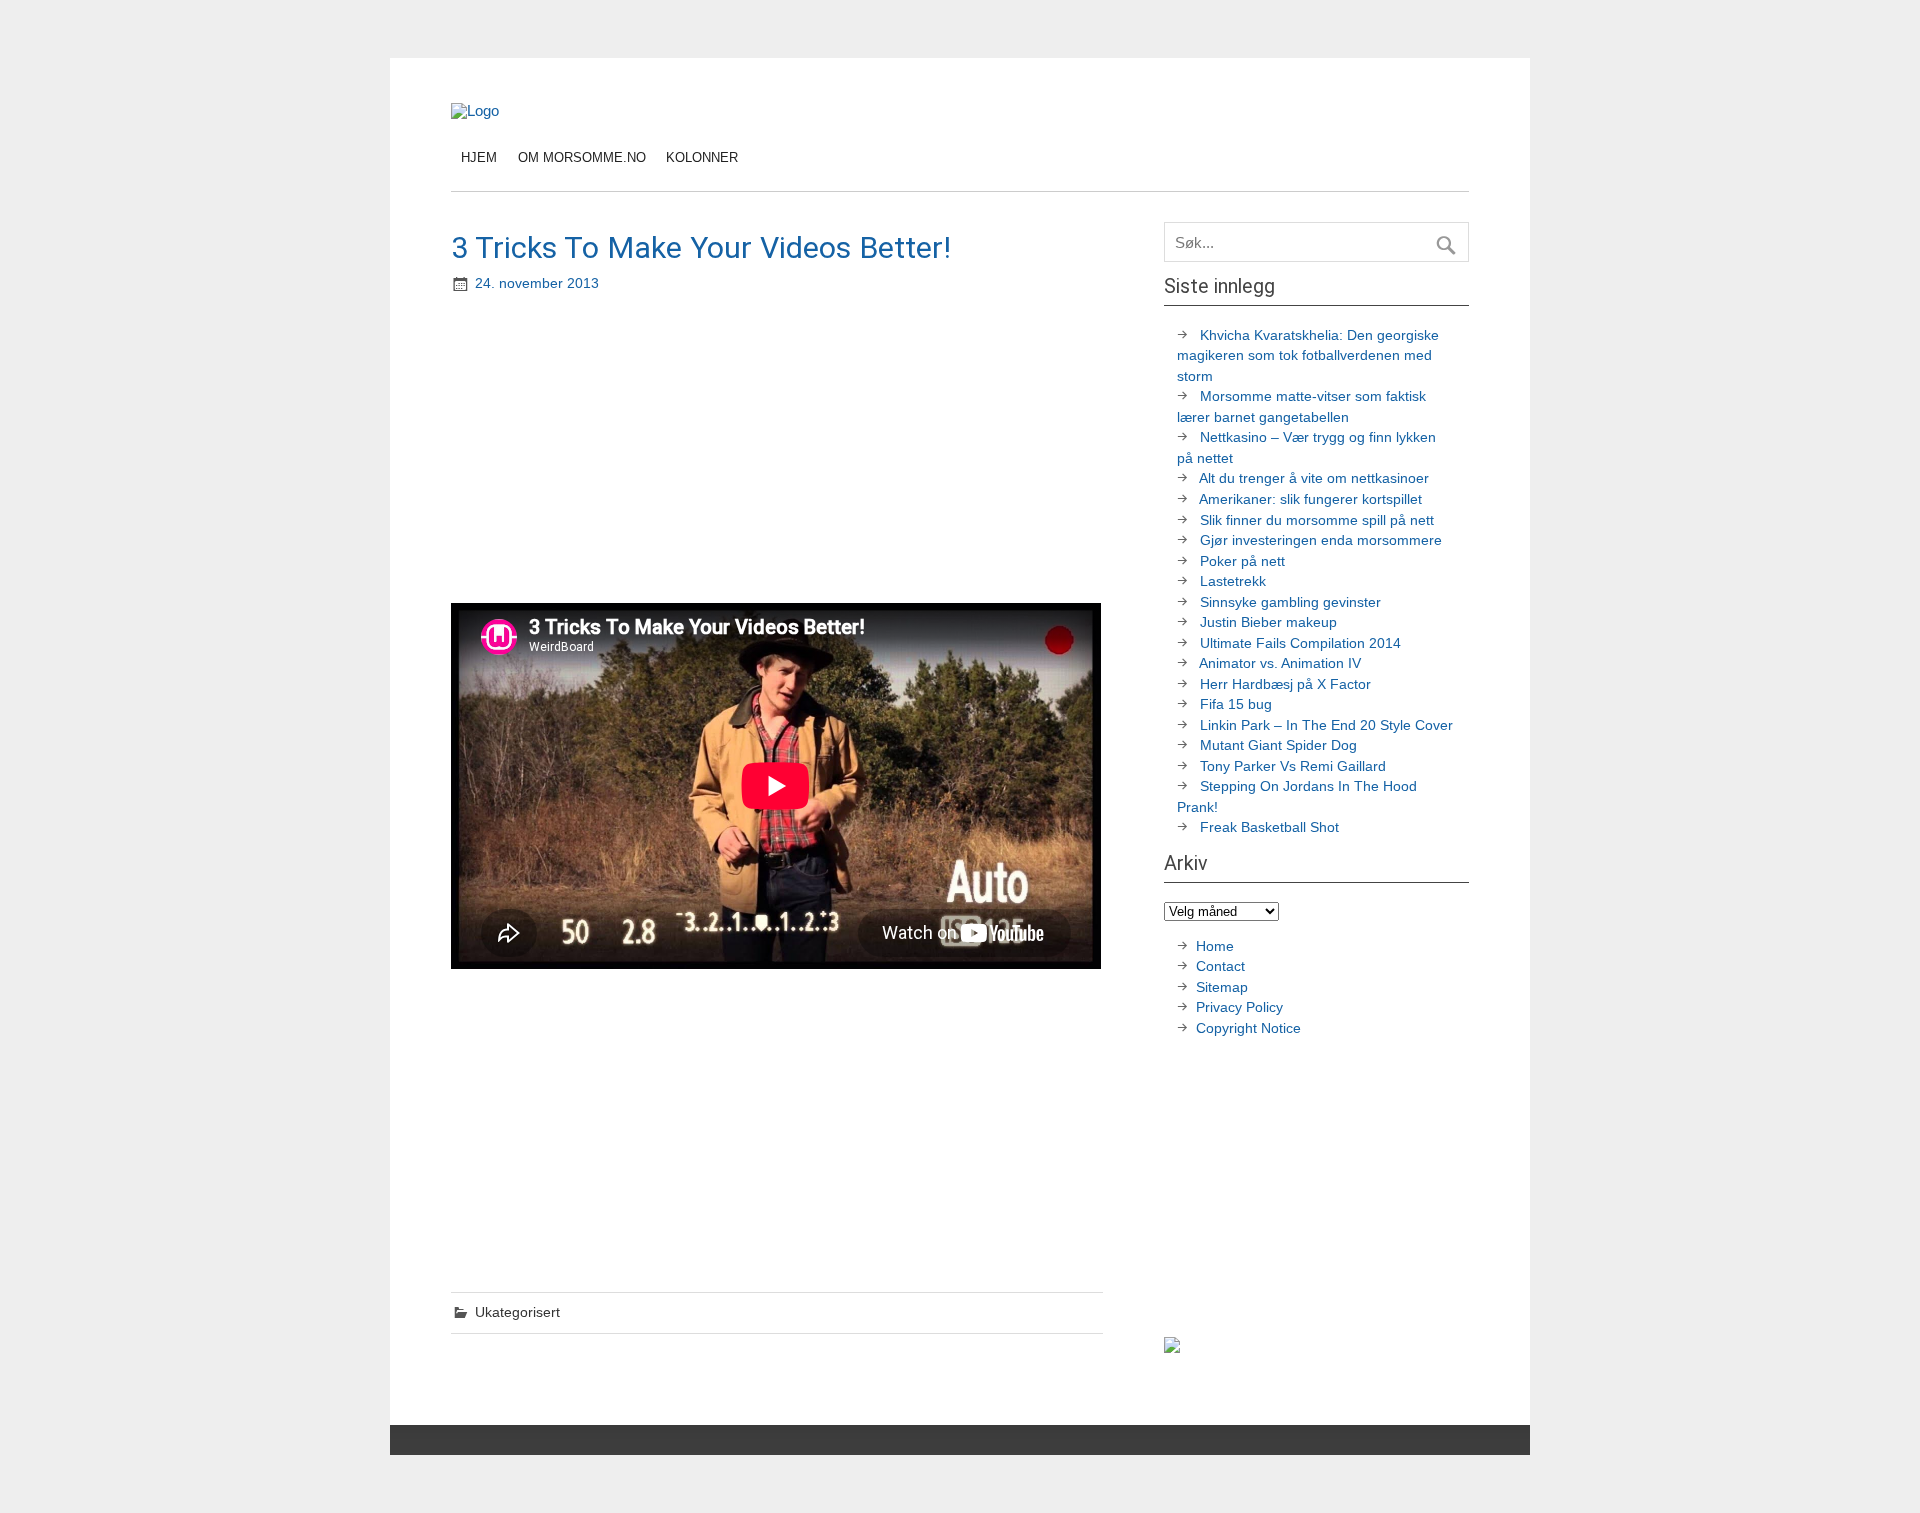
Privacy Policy (1241, 1007)
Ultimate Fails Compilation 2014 (1300, 643)
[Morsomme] (475, 110)
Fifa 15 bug (1236, 704)
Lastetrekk (1233, 581)
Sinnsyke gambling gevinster (1290, 602)
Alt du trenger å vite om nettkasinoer (1314, 478)
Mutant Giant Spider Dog (1278, 745)
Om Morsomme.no (582, 157)
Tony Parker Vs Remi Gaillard (1293, 766)
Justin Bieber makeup (1268, 622)
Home (1215, 946)
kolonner (702, 157)
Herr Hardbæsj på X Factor (1285, 684)
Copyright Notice (1248, 1028)
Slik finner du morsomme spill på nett (1317, 520)
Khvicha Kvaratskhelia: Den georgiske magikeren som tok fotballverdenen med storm (1308, 356)
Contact (1220, 966)
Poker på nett (1242, 561)
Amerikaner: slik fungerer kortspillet (1310, 499)
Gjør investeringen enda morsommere (1321, 540)
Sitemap (1222, 987)
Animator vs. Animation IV (1280, 663)
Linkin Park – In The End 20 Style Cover (1326, 725)
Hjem (479, 157)
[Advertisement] (779, 450)
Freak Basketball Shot (1269, 827)
